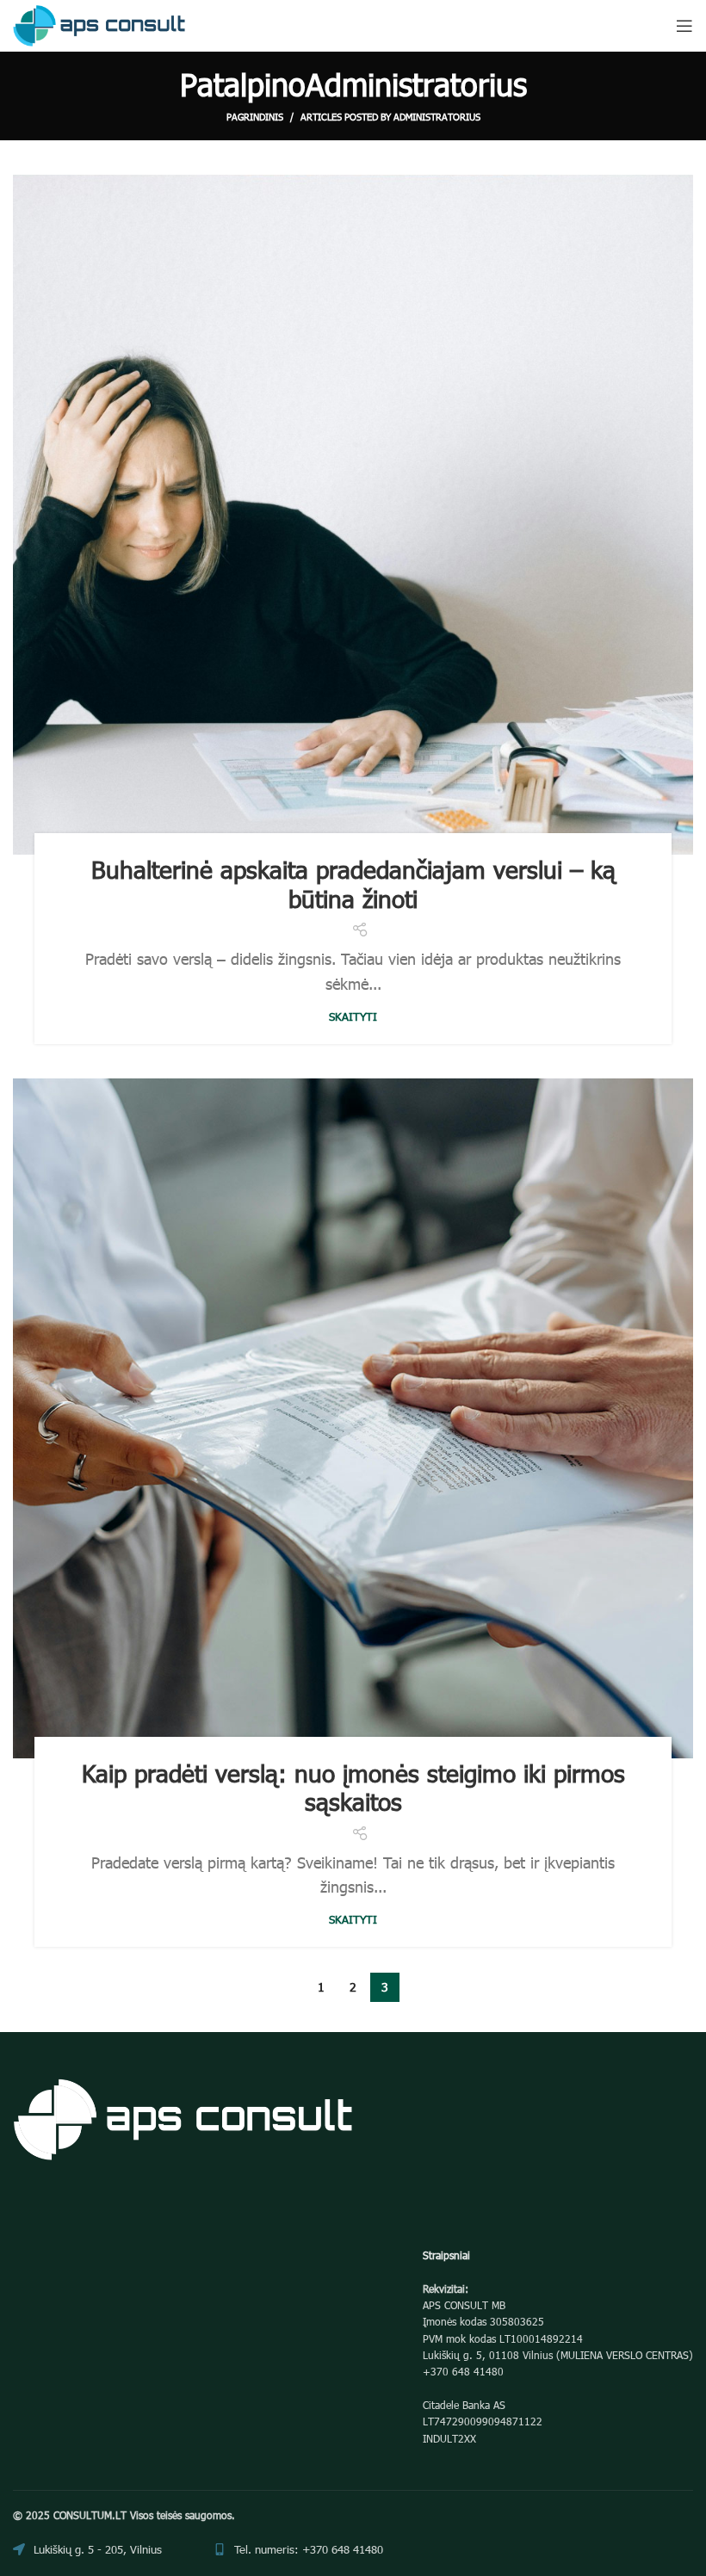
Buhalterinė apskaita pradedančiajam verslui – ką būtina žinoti (353, 883)
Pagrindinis (255, 117)
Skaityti (353, 1017)
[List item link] (298, 2550)
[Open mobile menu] (684, 26)
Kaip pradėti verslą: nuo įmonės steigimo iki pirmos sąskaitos (353, 1787)
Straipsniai (446, 2255)
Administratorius (416, 83)
